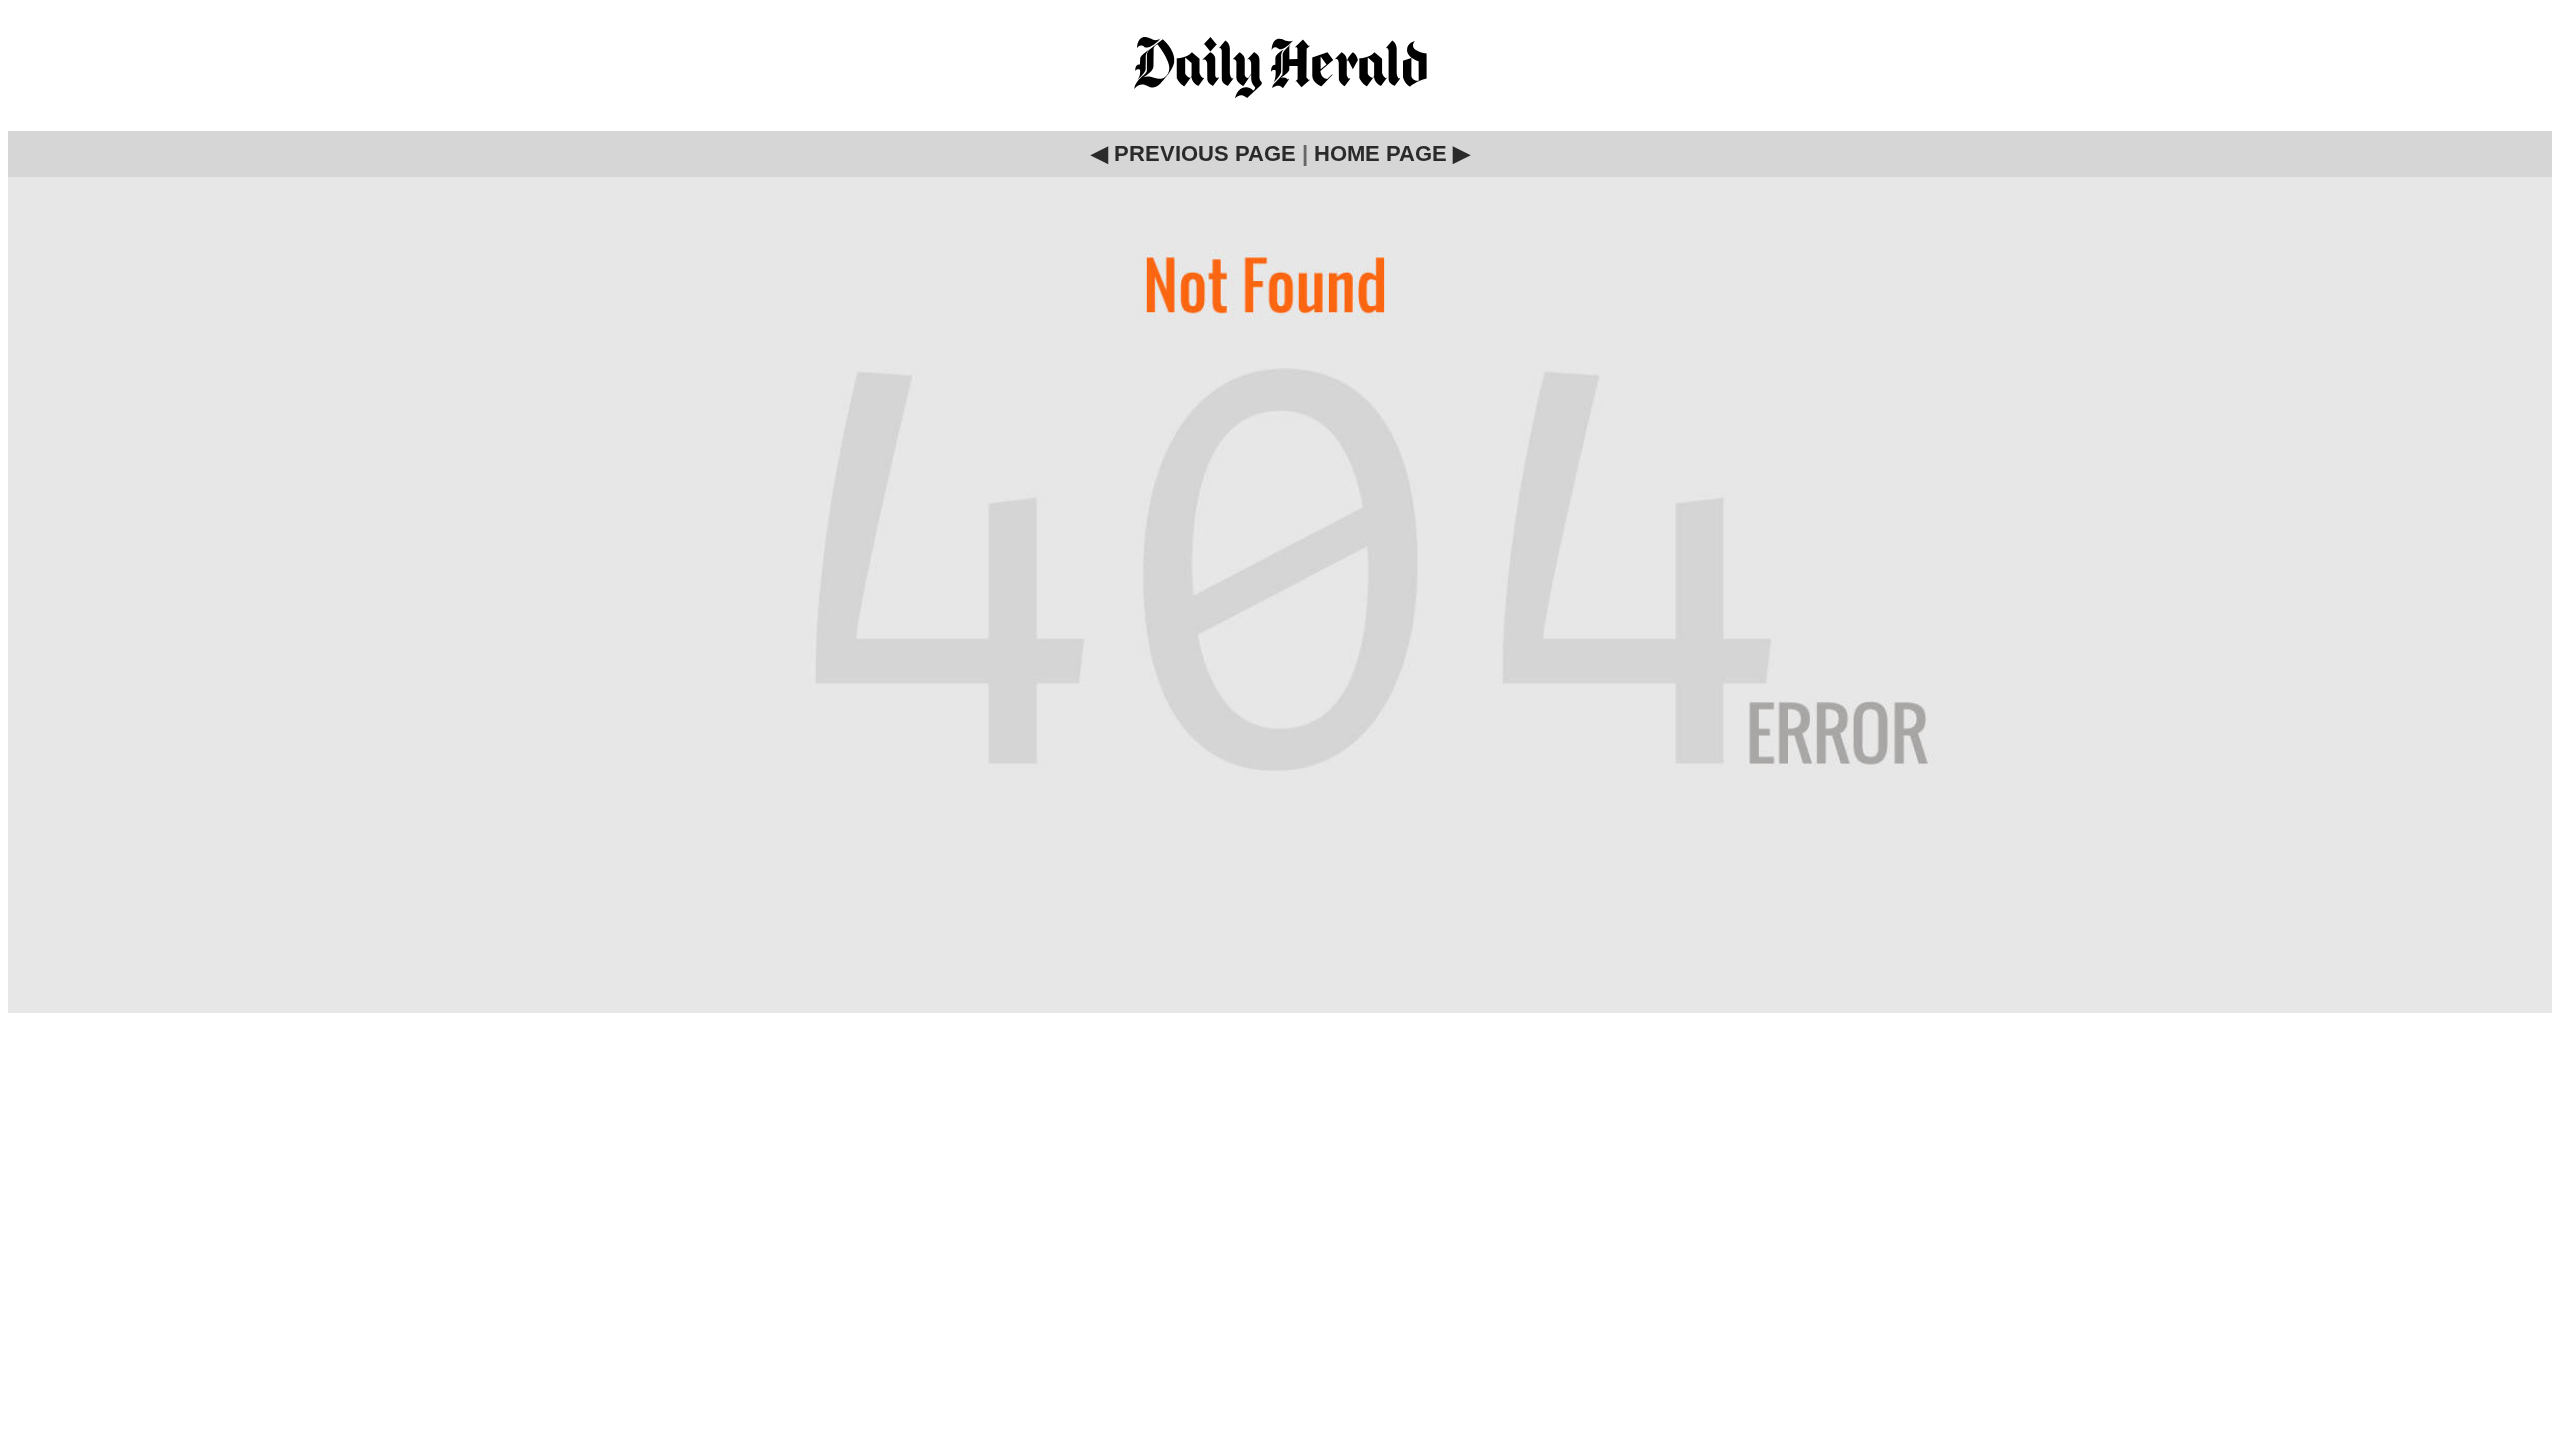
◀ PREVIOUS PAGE (1193, 153)
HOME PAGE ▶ (1392, 153)
